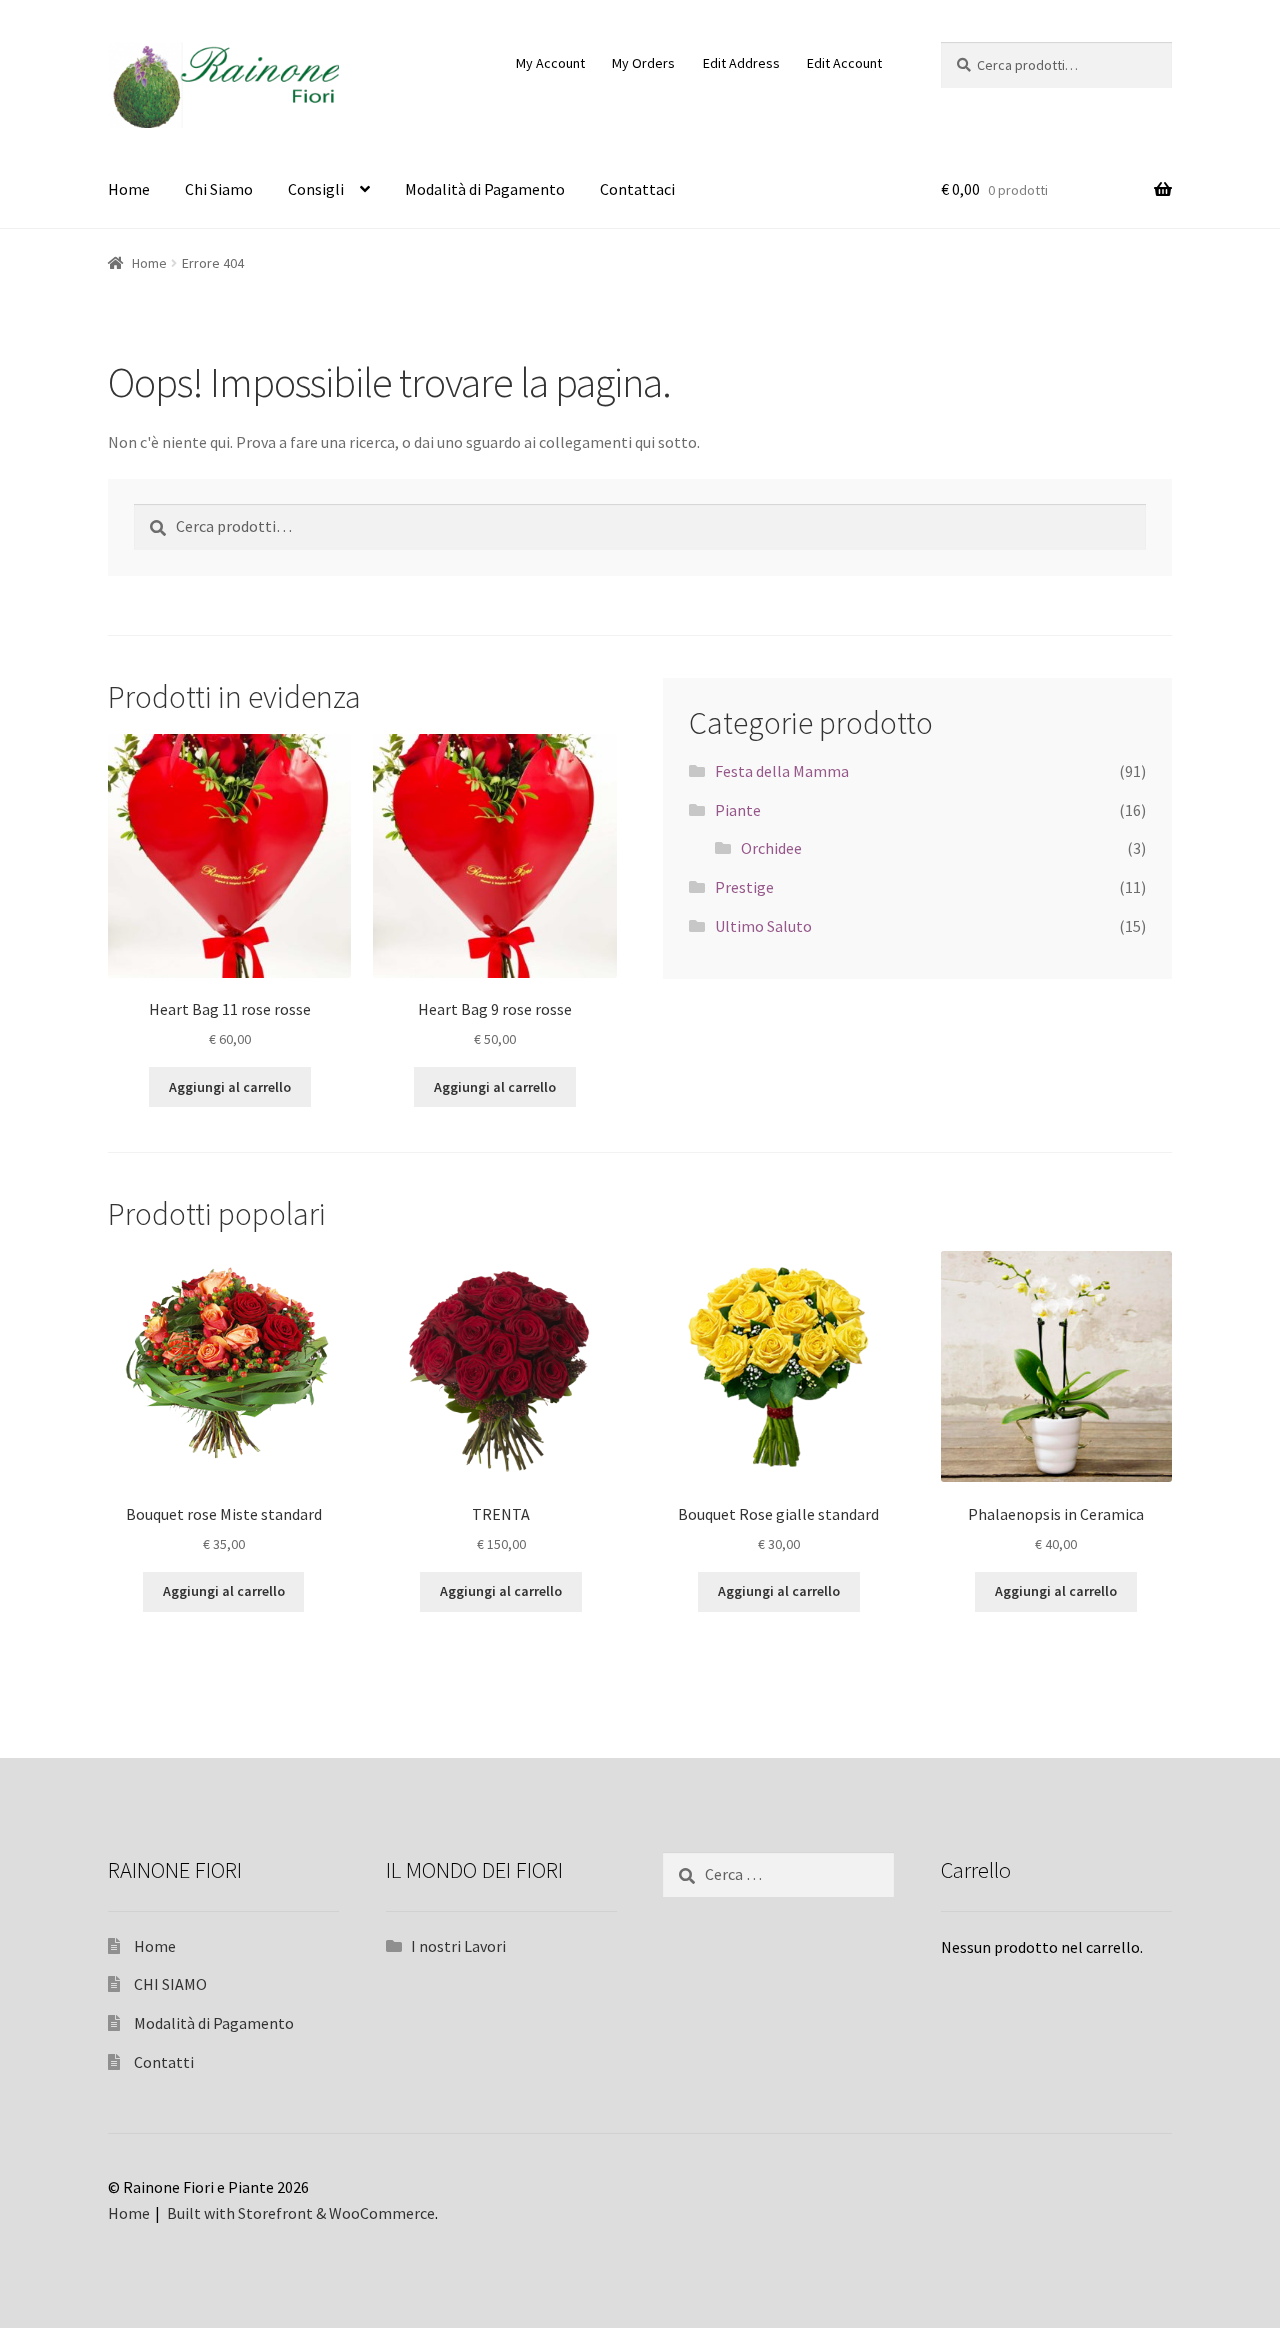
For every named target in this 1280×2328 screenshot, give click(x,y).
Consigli (316, 189)
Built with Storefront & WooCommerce (301, 2213)
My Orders (643, 63)
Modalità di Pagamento (485, 189)
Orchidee (771, 848)
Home (129, 189)
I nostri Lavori (458, 1946)
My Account (550, 63)
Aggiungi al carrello (230, 1087)
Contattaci (637, 189)
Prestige (744, 887)
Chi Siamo (219, 189)
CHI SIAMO (170, 1984)
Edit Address (741, 63)
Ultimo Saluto (763, 926)
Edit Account (844, 63)
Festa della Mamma (782, 771)
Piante (738, 810)
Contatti (164, 2062)
